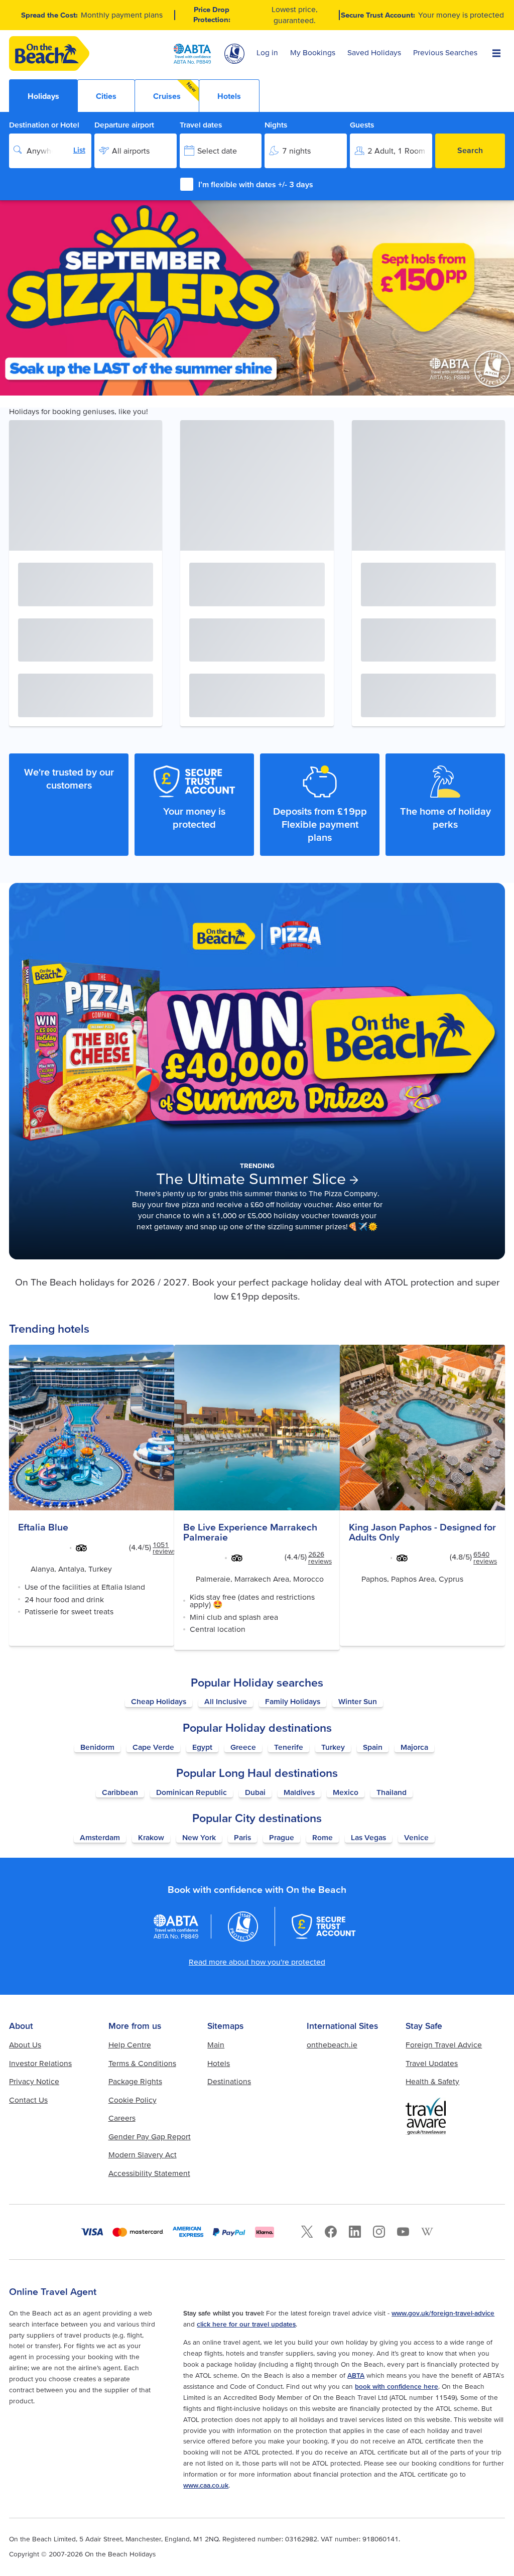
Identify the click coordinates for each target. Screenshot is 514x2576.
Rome (323, 1837)
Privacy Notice (34, 2081)
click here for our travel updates (246, 2324)
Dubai (255, 1792)
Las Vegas (368, 1837)
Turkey (333, 1747)
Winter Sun (358, 1701)
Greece (243, 1747)
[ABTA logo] (192, 54)
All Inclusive (226, 1701)
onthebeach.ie (332, 2045)
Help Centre (130, 2045)
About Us (25, 2045)
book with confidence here (397, 2386)
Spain (373, 1747)
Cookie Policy (133, 2100)
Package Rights (135, 2081)
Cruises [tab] (175, 91)
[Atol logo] (243, 1926)
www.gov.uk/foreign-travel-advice (443, 2313)
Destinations (229, 2081)
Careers (122, 2118)
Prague (282, 1837)
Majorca (414, 1747)
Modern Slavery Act (143, 2155)
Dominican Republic (191, 1792)
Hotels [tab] (229, 96)
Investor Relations (40, 2063)
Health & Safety (432, 2081)
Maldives (299, 1792)
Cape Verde (153, 1747)
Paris (242, 1837)
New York (199, 1837)
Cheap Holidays (159, 1701)
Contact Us (28, 2100)
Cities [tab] (106, 96)
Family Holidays (293, 1701)
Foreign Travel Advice (444, 2045)
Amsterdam (100, 1837)
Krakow (151, 1837)
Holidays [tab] (43, 96)
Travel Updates (432, 2063)
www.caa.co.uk (206, 2485)
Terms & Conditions (142, 2063)
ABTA (356, 2375)
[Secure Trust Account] (324, 1926)
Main (216, 2045)
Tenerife (289, 1747)
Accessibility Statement (149, 2173)
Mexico (346, 1792)
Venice (416, 1837)
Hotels (219, 2063)
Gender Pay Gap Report (150, 2137)
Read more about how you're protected (257, 1962)
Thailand (392, 1792)
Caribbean (120, 1792)
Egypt (202, 1747)
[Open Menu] (496, 53)
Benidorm (97, 1747)
